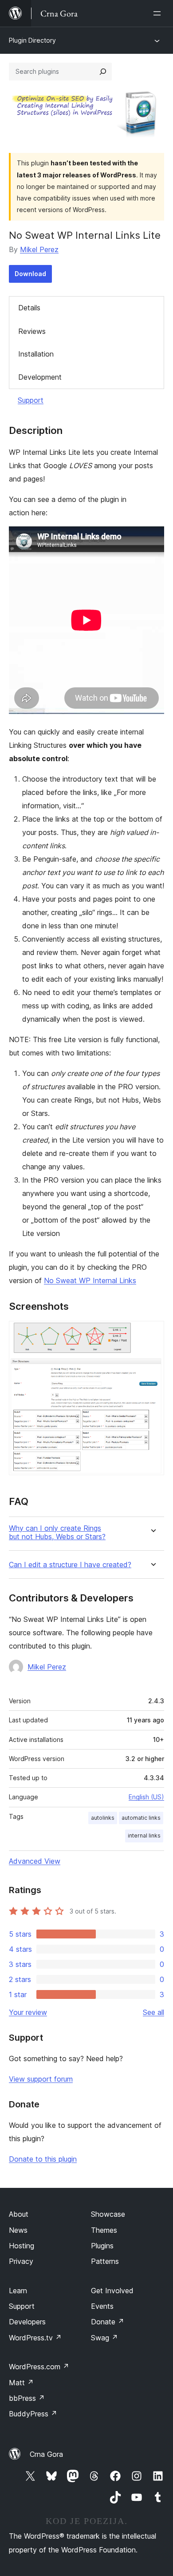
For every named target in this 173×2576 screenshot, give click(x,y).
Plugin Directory (32, 40)
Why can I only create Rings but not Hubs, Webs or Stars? (57, 1533)
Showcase (108, 2214)
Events (102, 2306)
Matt (21, 2383)
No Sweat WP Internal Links (90, 1280)
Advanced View (35, 1861)
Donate (108, 2322)
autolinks (103, 1818)
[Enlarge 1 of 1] (152, 1333)
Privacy (21, 2261)
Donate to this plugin (43, 2159)
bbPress (27, 2398)
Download (30, 274)
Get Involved (112, 2291)
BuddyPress (33, 2414)
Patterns (105, 2261)
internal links (144, 1836)
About (19, 2214)
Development (40, 377)
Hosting (22, 2246)
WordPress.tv (35, 2338)
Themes (104, 2230)
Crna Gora (46, 2454)
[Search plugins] (103, 72)
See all (153, 2012)
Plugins (102, 2246)
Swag (104, 2338)
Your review (28, 2012)
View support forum (41, 2079)
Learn (18, 2291)
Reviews (32, 331)
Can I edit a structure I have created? (70, 1565)
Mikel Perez (39, 249)
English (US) (146, 1797)
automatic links (141, 1818)
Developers (27, 2322)
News (18, 2230)
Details (29, 308)
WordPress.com (39, 2367)
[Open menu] (159, 13)
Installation (36, 354)
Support (31, 400)
